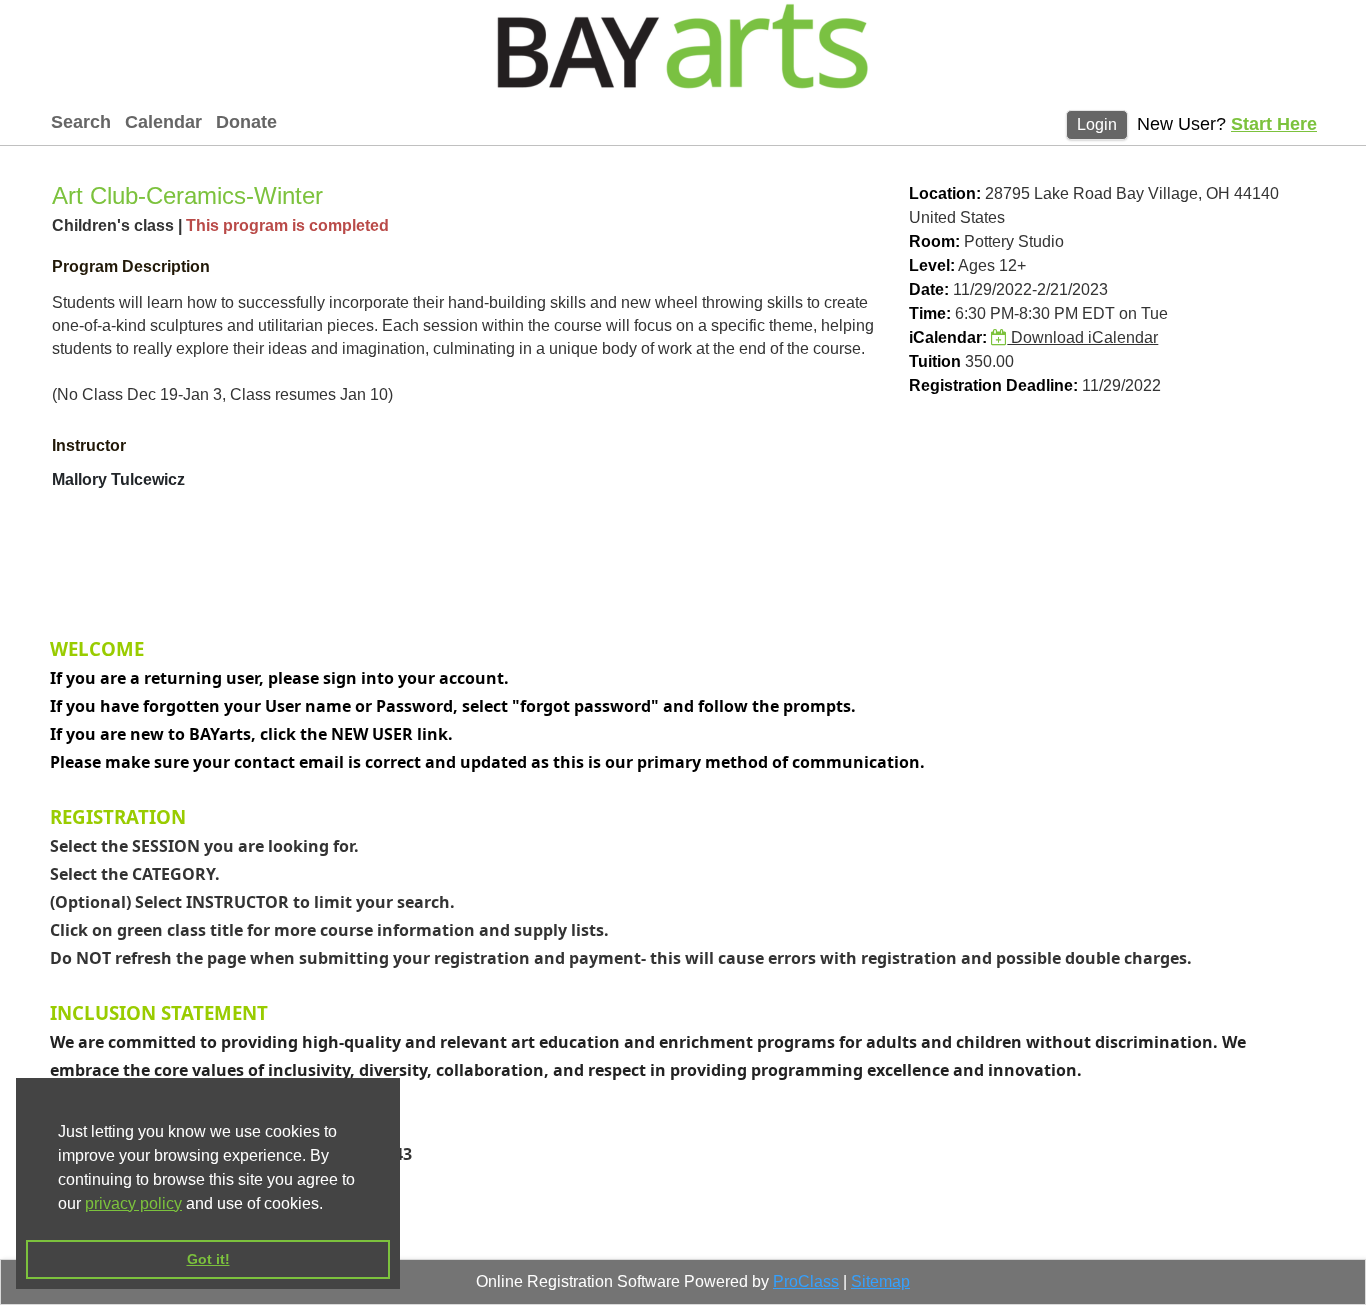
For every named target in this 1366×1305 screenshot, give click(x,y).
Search (81, 122)
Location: (945, 193)
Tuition (935, 361)
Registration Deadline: (993, 385)
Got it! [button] (208, 1259)
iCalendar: (948, 337)
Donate (246, 122)
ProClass (806, 1281)
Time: (930, 313)
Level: (932, 265)
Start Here (1274, 124)
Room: (934, 241)
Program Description (131, 266)
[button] (330, 1205)
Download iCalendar (1082, 337)
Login (1097, 124)
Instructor (89, 445)
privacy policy (133, 1203)
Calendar (163, 122)
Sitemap (880, 1281)
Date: (929, 289)
